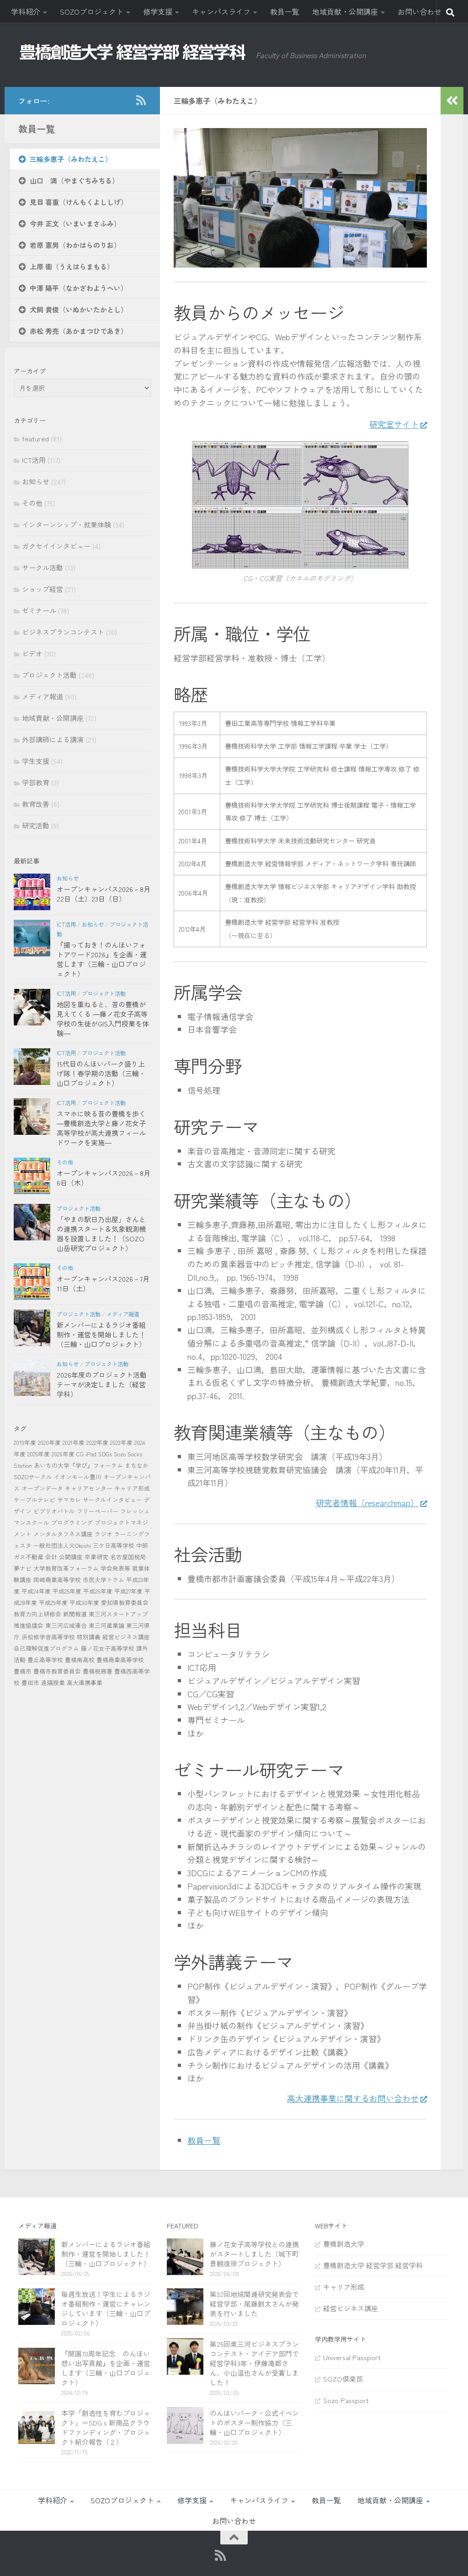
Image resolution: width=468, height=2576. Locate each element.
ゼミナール (39, 610)
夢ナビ (23, 1568)
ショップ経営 (43, 589)
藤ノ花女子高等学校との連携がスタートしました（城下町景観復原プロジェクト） (254, 2254)
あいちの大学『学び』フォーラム (78, 1465)
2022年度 (97, 1442)
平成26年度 (98, 1591)
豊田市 (30, 1682)
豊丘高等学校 (45, 1660)
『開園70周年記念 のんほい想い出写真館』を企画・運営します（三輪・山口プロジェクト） (106, 2368)
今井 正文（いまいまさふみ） (75, 223)
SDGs (105, 1454)
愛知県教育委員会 (125, 1602)
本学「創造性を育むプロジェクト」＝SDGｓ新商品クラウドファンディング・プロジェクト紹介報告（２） (106, 2427)
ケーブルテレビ (35, 1500)
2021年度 (74, 1442)
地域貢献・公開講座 (345, 11)
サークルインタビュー (112, 1500)
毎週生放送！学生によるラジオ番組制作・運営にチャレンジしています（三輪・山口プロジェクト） (106, 2308)
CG (80, 1454)
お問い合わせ (420, 11)
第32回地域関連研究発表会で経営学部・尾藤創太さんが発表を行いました (254, 2304)
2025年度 (39, 1454)
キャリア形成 (132, 1488)
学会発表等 (115, 1568)
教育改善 (36, 804)
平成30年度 (84, 1602)
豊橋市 (23, 1671)
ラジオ (104, 1534)
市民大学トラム (104, 1580)
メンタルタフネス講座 (63, 1534)
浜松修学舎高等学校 (48, 1637)
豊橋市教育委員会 (57, 1671)
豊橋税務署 (98, 1671)
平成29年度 (53, 1602)
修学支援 (158, 11)
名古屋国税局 (128, 1557)
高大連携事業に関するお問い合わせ (353, 2098)
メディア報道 (43, 696)
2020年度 (49, 1442)
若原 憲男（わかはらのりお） (75, 245)
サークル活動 (43, 567)
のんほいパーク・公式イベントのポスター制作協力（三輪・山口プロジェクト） (254, 2423)
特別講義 (89, 1637)
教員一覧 (285, 11)
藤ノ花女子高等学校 (108, 1648)
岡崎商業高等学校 (57, 1580)
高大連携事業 (85, 1682)
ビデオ (32, 653)
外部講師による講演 (53, 739)
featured (35, 438)
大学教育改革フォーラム (66, 1568)
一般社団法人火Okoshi (62, 1545)
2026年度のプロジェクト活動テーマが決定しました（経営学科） (102, 1384)
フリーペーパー (98, 1511)
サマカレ (69, 1500)
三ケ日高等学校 (114, 1545)
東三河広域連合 (66, 1625)
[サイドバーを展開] (452, 101)
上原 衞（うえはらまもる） (72, 266)
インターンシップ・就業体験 (66, 524)
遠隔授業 (53, 1682)
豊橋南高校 (80, 1660)
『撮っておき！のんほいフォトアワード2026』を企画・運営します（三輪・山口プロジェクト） (102, 959)
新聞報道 (75, 1614)
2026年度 (63, 1454)
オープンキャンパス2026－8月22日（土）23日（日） (104, 894)
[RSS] (141, 100)
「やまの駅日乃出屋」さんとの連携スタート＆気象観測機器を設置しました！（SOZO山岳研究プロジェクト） (101, 1234)
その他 (32, 503)
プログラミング (72, 1522)
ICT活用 (34, 460)
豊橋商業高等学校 (120, 1660)
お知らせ (36, 481)
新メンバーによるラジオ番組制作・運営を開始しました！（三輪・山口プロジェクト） (101, 1334)
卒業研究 (96, 1557)
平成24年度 (36, 1591)
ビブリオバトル (54, 1511)
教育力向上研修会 (37, 1614)
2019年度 (25, 1442)
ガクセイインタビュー (56, 546)
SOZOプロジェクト (92, 11)
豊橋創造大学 (344, 2244)
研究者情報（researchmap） (367, 1503)
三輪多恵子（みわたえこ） (71, 159)
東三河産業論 (106, 1625)
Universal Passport (352, 2357)
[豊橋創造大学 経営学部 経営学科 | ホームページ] (133, 52)
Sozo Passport (346, 2400)
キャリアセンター (89, 1488)
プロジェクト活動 (49, 675)
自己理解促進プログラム (46, 1648)
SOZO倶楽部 (343, 2379)
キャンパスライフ (221, 11)
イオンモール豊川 (78, 1477)
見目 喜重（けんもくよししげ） (79, 202)
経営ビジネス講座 (126, 1637)
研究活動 (36, 825)
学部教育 (36, 782)
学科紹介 (26, 11)
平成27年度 (128, 1591)
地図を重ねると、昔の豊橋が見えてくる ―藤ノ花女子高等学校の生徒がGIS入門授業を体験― (103, 1019)
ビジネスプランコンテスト (63, 632)
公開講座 (71, 1557)
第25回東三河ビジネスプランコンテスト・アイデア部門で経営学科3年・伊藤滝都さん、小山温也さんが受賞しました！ (254, 2363)
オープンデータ (42, 1488)
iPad (91, 1454)
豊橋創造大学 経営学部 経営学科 (373, 2265)
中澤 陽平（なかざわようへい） (79, 288)
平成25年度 (67, 1591)
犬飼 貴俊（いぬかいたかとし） (79, 309)
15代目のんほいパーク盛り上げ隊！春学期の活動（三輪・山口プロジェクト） (101, 1073)
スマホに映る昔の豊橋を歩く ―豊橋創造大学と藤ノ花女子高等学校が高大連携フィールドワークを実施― (101, 1128)
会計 (51, 1557)
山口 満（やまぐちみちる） (74, 180)
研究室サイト (394, 424)
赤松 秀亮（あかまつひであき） (79, 331)
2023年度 (121, 1442)
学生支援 (36, 761)
